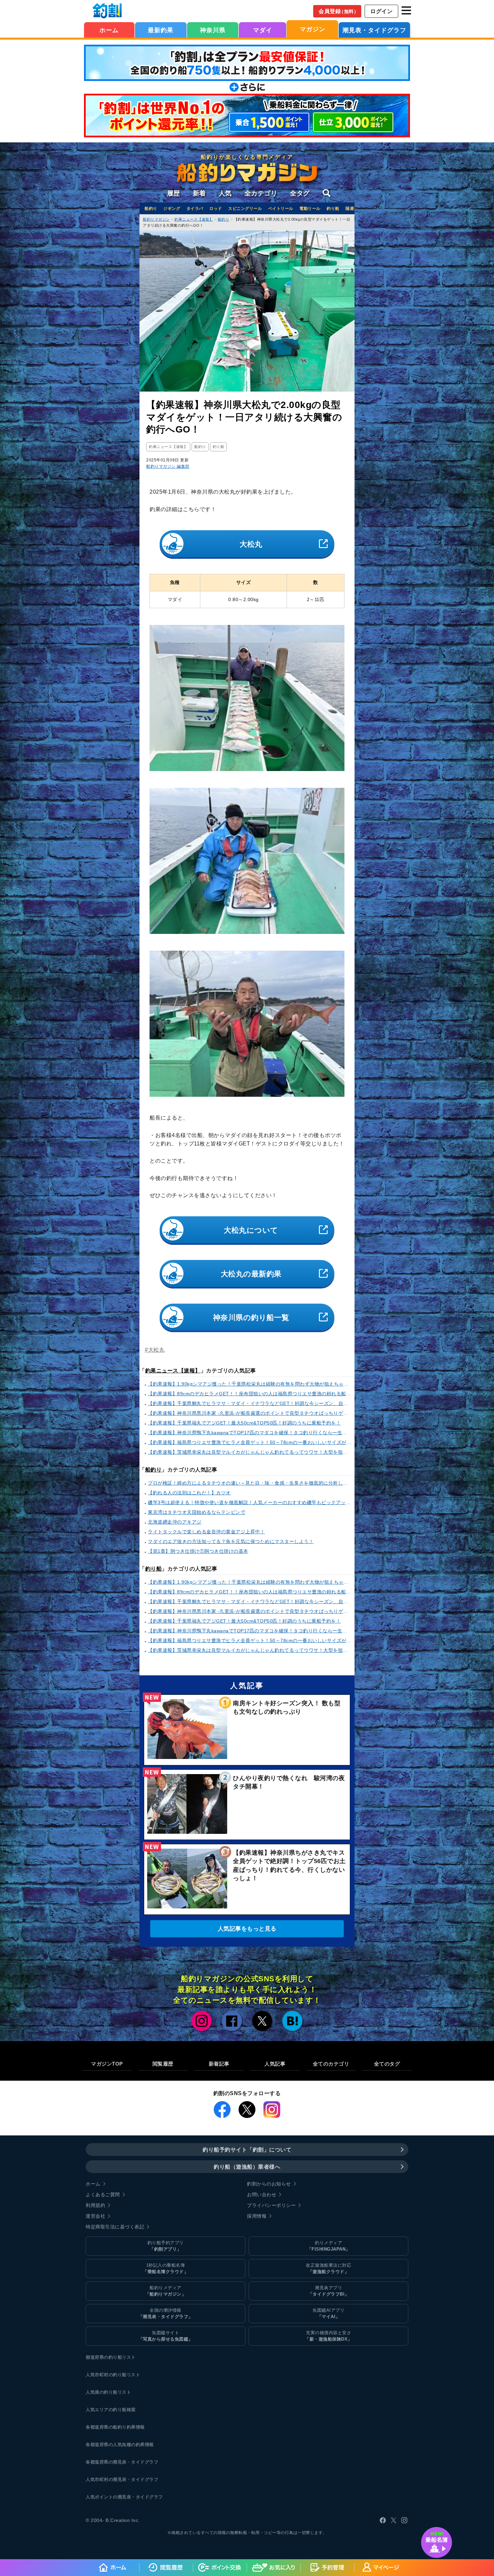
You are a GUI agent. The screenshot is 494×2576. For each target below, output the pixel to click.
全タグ (300, 193)
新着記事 (219, 2064)
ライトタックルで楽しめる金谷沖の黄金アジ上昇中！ (206, 1532)
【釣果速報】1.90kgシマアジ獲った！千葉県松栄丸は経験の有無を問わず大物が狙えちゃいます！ (250, 1384)
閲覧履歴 (163, 2064)
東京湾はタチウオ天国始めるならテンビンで (197, 1512)
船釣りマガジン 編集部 (168, 466)
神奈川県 (213, 30)
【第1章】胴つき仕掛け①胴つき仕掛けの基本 (198, 1551)
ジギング (172, 209)
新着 (199, 193)
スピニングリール (245, 209)
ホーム (109, 30)
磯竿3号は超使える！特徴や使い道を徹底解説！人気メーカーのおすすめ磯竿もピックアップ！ (250, 1502)
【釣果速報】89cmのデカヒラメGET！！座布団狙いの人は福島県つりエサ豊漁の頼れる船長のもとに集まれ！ (250, 1394)
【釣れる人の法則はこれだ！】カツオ (189, 1493)
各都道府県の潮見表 (106, 2462)
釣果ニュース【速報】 (173, 1371)
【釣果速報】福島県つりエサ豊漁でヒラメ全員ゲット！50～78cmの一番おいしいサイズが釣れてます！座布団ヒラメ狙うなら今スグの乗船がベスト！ (250, 1442)
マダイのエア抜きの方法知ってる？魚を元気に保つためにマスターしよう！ (231, 1541)
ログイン (381, 11)
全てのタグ (387, 2064)
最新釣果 (161, 30)
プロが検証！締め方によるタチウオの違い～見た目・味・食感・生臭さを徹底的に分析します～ (250, 1483)
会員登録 (339, 11)
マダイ (263, 30)
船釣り (151, 209)
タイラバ (195, 209)
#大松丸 (155, 1350)
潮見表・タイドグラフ (374, 30)
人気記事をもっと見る (247, 1929)
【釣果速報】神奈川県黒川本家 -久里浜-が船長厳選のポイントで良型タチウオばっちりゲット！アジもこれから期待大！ (250, 1413)
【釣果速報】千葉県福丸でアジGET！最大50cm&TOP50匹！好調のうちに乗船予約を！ (244, 1423)
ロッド (216, 209)
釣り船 (333, 209)
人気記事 (275, 2064)
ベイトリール (281, 209)
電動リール (310, 209)
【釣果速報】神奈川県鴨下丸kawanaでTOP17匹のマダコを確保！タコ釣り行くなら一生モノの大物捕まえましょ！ (250, 1433)
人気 (225, 193)
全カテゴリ (261, 193)
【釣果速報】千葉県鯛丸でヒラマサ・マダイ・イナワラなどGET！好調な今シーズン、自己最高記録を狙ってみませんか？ (250, 1403)
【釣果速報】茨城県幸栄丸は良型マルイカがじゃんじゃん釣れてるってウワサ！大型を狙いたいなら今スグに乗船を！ (250, 1452)
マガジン (313, 29)
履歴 (174, 193)
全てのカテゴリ (331, 2064)
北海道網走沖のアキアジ (175, 1522)
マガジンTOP (107, 2064)
